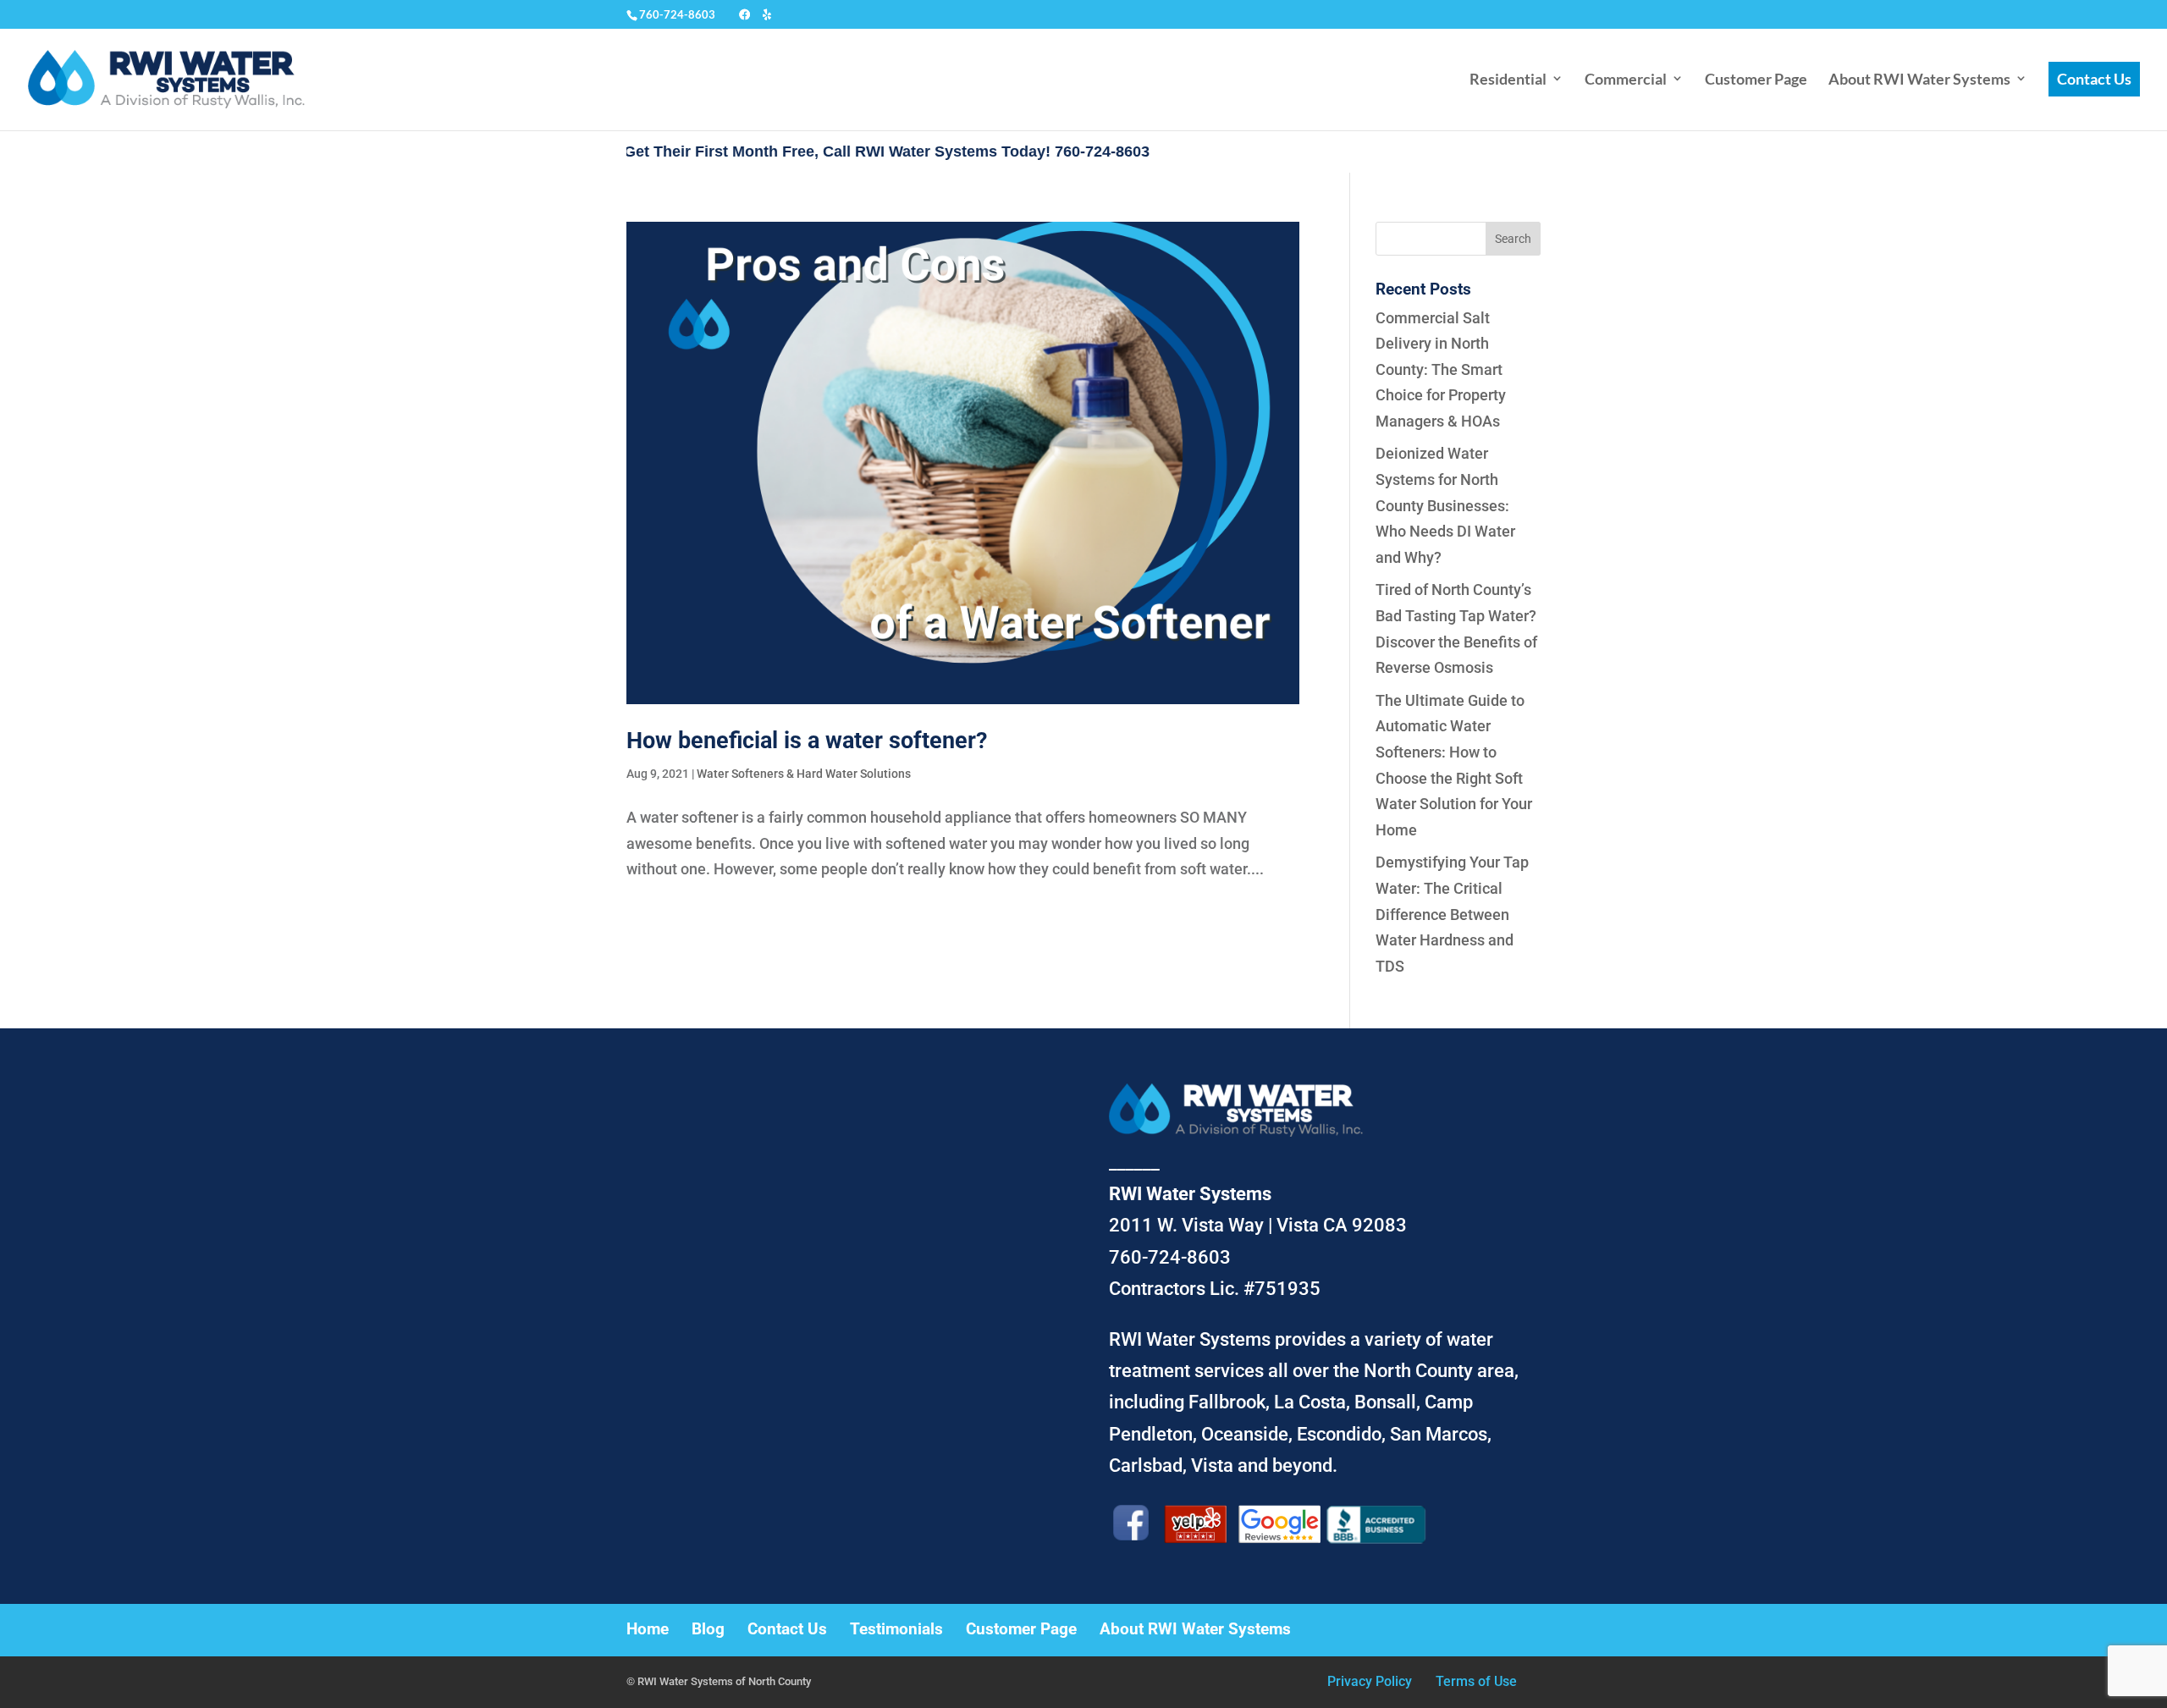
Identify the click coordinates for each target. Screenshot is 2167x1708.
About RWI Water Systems (1919, 79)
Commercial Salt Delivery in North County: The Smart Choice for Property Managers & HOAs (1441, 369)
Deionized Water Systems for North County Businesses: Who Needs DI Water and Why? (1445, 505)
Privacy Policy (1370, 1681)
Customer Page (1756, 79)
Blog (708, 1629)
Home (648, 1629)
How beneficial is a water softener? (807, 741)
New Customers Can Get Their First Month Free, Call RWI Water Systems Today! (685, 152)
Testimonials (896, 1629)
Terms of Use (1476, 1681)
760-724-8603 (677, 14)
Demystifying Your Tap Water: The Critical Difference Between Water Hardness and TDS (1452, 914)
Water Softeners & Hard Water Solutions (804, 774)
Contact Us (2094, 79)
